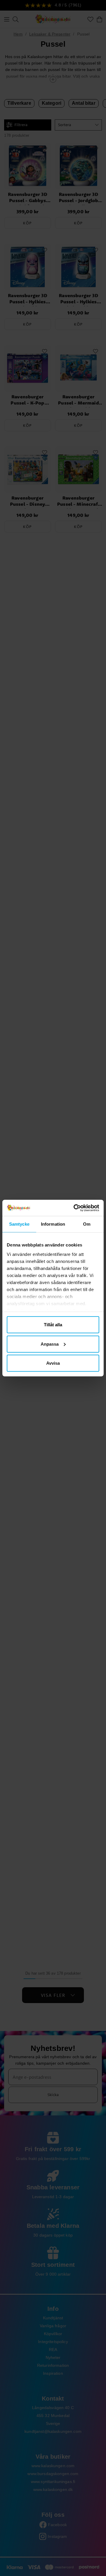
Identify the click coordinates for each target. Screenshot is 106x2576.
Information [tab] (53, 1224)
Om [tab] (87, 1224)
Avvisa (53, 1363)
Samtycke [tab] (19, 1224)
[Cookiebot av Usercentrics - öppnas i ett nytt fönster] (75, 1208)
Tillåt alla (53, 1325)
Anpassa (50, 1344)
